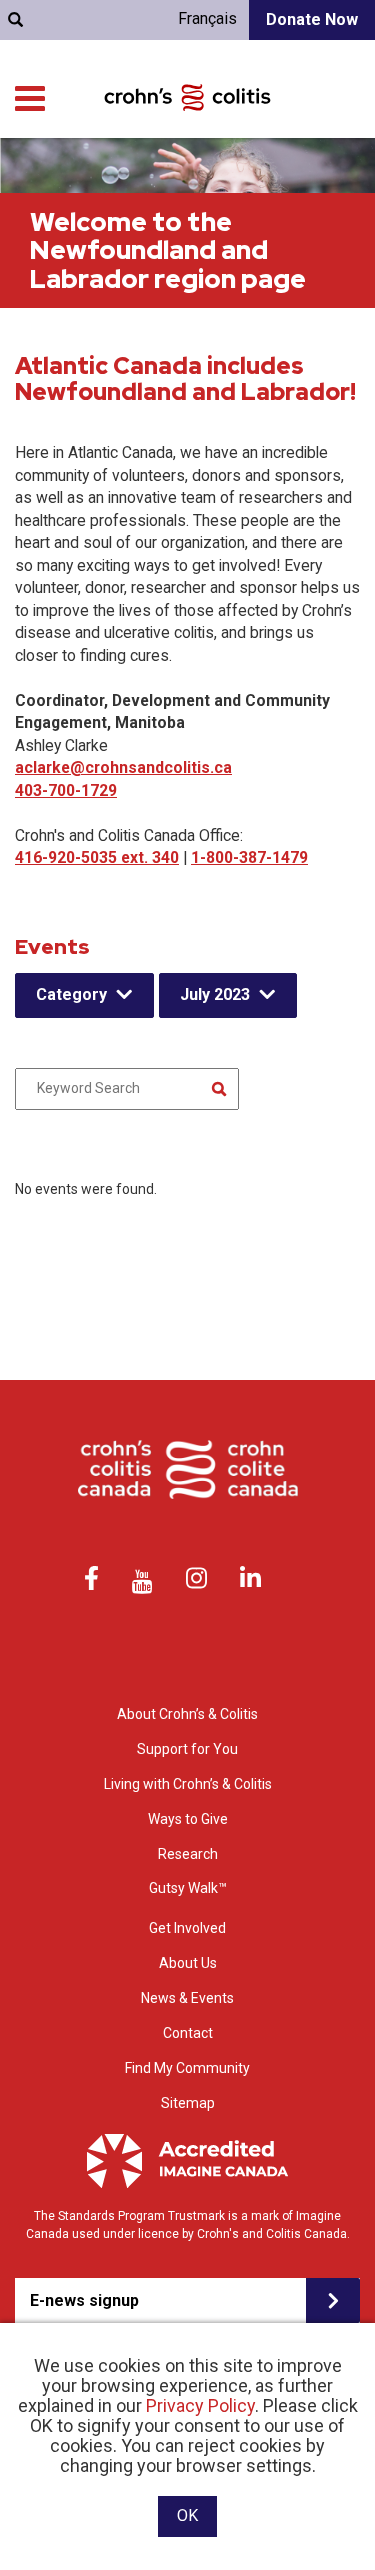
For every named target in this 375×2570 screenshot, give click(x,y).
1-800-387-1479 (249, 857)
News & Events (187, 1998)
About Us (188, 1963)
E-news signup (84, 2300)
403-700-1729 (66, 790)
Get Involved (187, 1928)
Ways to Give (188, 1819)
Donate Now (312, 19)
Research (188, 1854)
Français (207, 18)
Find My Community (187, 2068)
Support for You (187, 1749)
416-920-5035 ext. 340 (97, 857)
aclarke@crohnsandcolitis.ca (123, 767)
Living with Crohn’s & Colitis (188, 1784)
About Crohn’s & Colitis (187, 1714)
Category (71, 994)
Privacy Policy (200, 2405)
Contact (188, 2033)
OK (187, 2515)
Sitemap (188, 2103)
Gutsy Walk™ (188, 1888)
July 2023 (215, 994)
